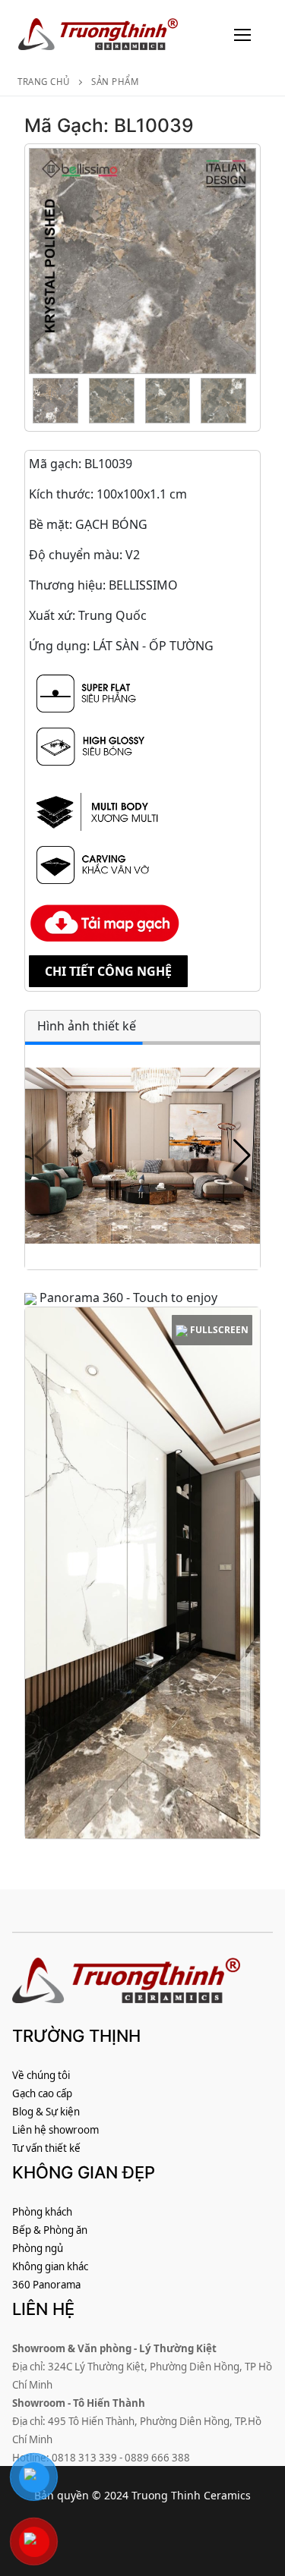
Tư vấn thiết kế (46, 2148)
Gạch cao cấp (42, 2093)
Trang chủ (44, 82)
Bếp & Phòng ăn (50, 2230)
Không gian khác (50, 2266)
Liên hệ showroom (55, 2130)
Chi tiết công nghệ (108, 971)
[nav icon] (242, 34)
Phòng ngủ (38, 2248)
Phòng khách (42, 2212)
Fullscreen (218, 1330)
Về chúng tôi (41, 2075)
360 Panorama (46, 2285)
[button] (242, 1156)
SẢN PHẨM (115, 82)
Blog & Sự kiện (46, 2112)
